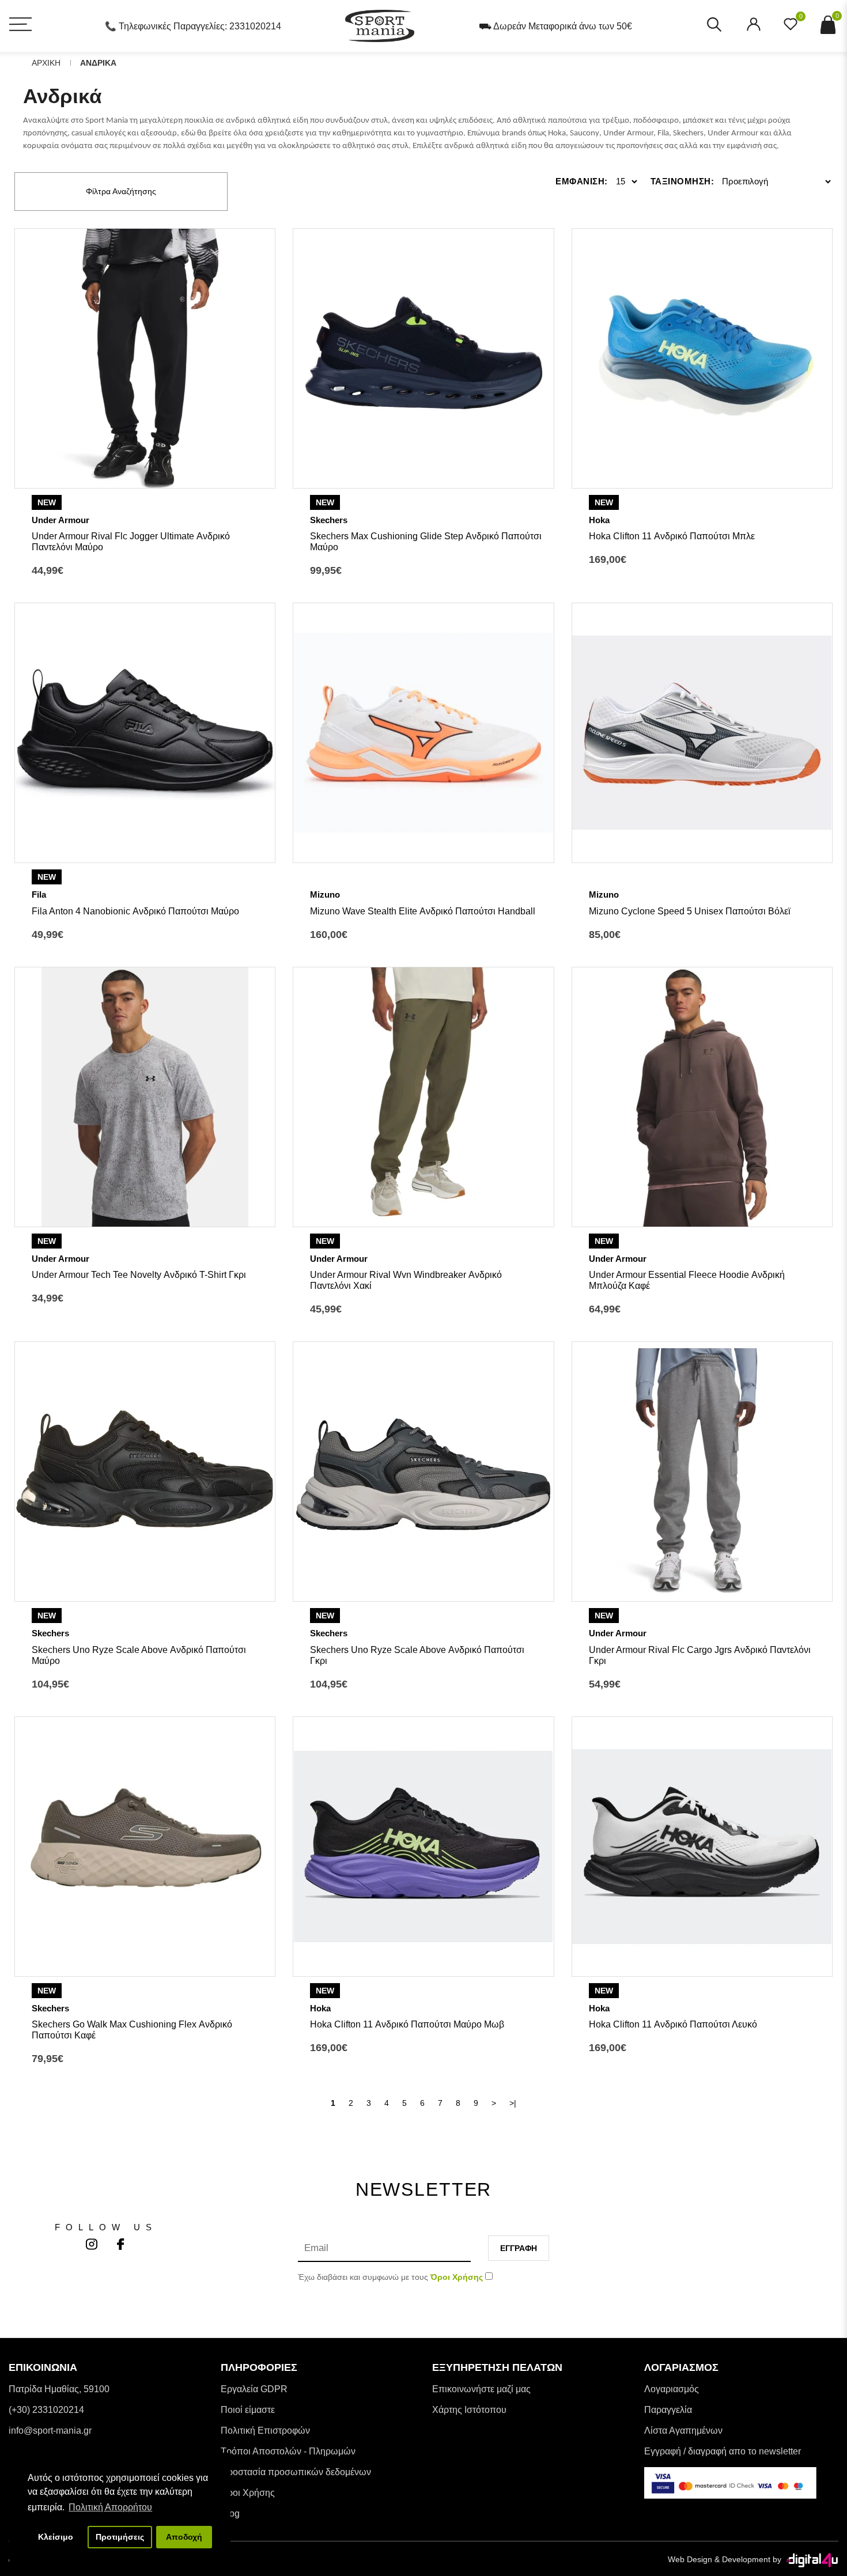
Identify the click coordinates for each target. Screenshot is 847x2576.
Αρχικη (46, 63)
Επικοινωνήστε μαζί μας (481, 2389)
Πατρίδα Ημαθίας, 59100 (59, 2389)
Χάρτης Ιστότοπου (469, 2410)
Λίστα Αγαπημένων (683, 2431)
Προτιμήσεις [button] (120, 2537)
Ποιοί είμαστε (248, 2410)
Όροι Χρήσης (248, 2493)
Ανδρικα (98, 63)
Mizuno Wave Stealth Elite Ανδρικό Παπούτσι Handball (423, 911)
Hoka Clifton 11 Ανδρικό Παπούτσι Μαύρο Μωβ (407, 2024)
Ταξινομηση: (682, 181)
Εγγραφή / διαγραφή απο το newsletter (723, 2451)
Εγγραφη (519, 2248)
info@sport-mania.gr (50, 2431)
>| (513, 2103)
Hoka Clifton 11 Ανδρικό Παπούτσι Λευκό (673, 2024)
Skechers (329, 520)
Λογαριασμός (672, 2389)
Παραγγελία (668, 2410)
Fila (39, 894)
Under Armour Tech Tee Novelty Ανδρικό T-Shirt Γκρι (139, 1275)
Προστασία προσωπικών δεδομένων (296, 2472)
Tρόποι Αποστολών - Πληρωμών (288, 2451)
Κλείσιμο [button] (56, 2537)
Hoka (599, 520)
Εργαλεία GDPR (254, 2389)
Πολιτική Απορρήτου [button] (110, 2507)
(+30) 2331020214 (46, 2410)
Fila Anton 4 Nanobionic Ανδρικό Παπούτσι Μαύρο (135, 911)
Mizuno (325, 894)
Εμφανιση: (582, 181)
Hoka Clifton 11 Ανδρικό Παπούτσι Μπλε (672, 536)
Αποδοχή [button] (184, 2537)
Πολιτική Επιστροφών (265, 2431)
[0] (791, 28)
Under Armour (60, 520)
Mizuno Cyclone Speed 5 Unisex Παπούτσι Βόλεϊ (690, 911)
